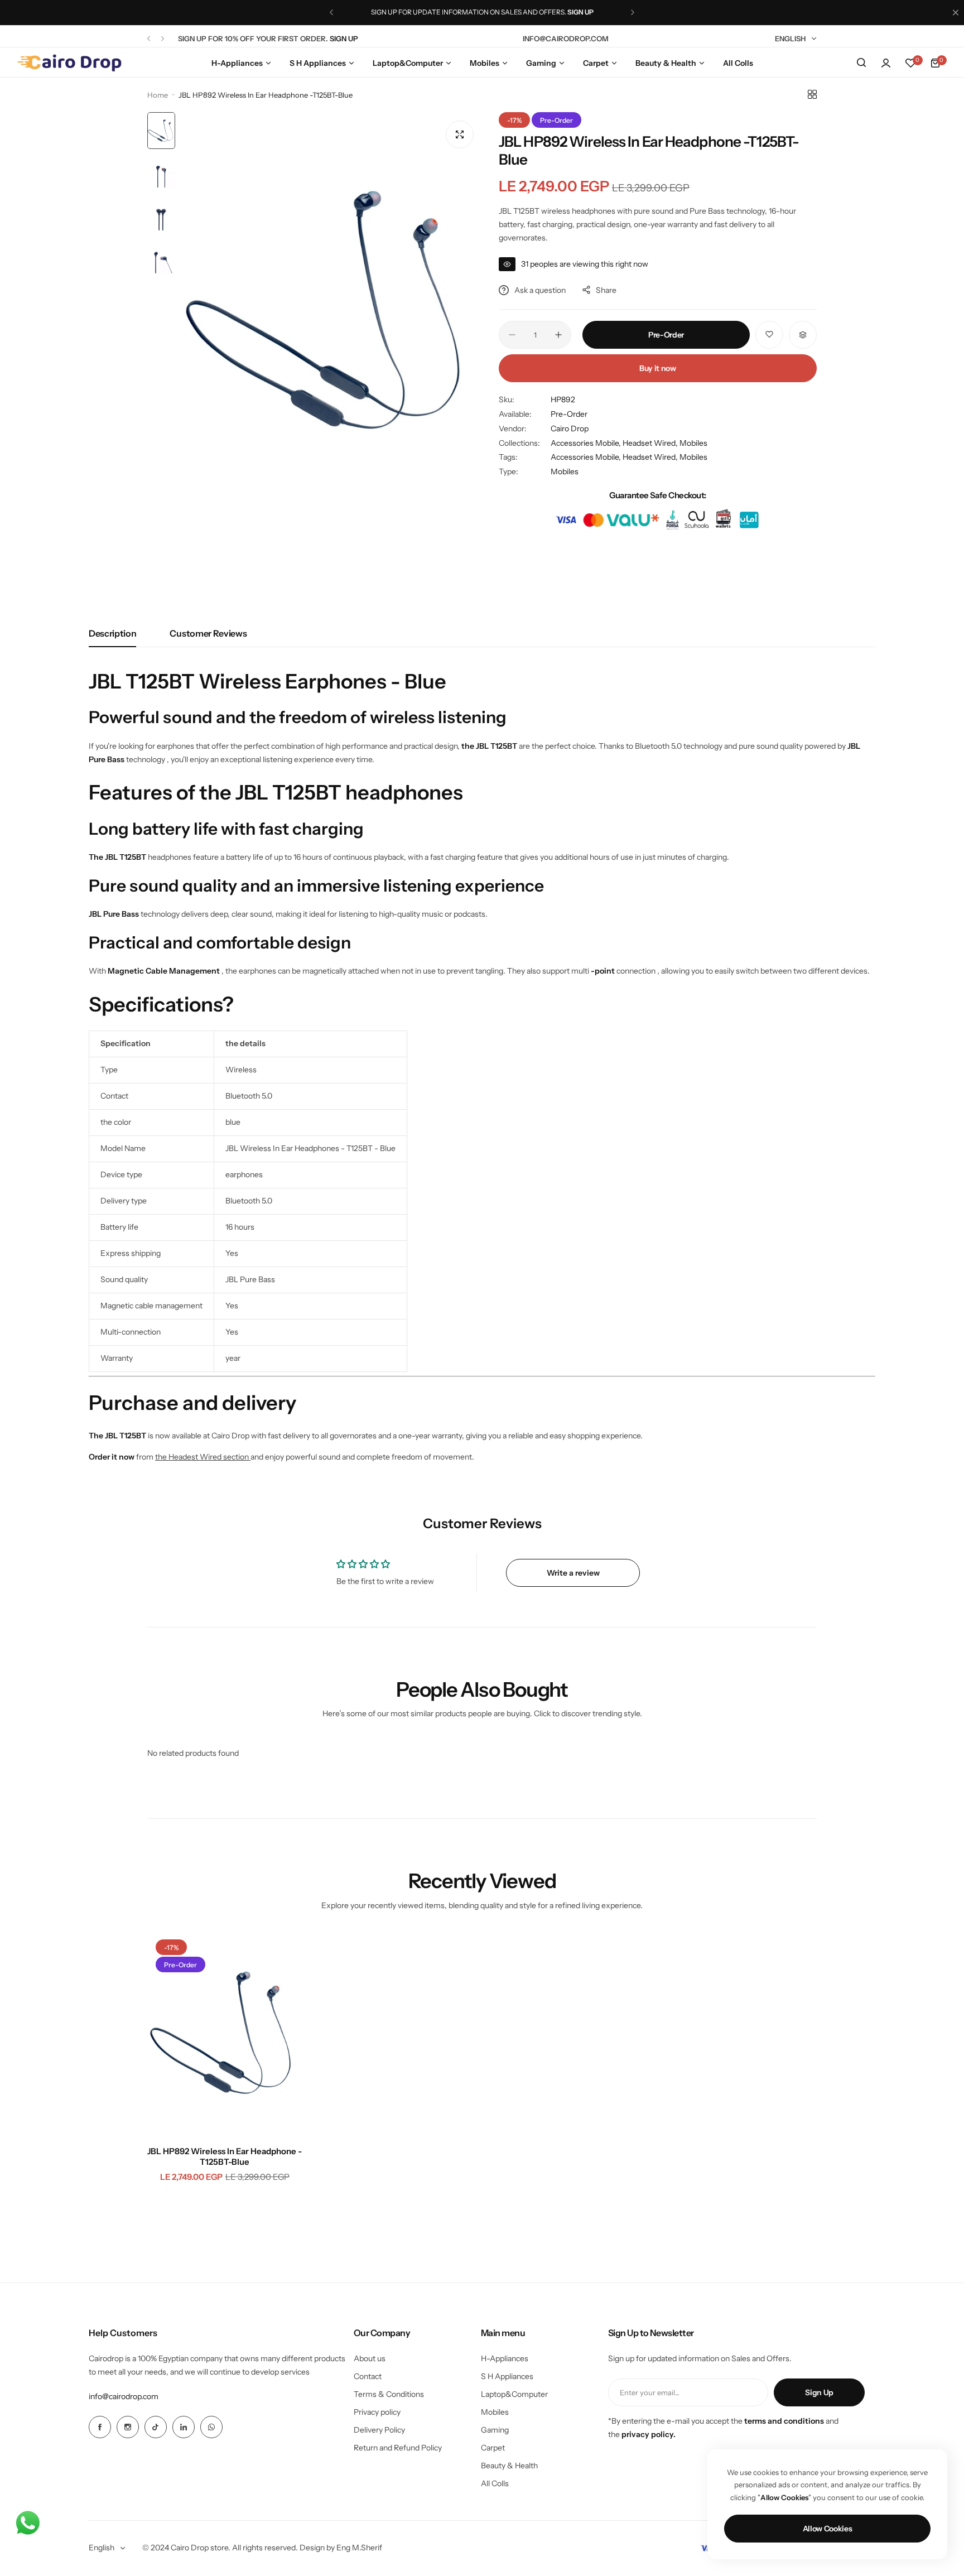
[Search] (861, 63)
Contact (368, 2376)
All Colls (495, 2483)
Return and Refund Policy (398, 2448)
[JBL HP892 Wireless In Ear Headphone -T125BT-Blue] (225, 2034)
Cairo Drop (570, 428)
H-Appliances (505, 2358)
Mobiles (693, 443)
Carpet (493, 2448)
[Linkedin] (184, 2427)
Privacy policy (377, 2412)
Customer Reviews (208, 633)
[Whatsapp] (211, 2427)
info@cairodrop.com (124, 2396)
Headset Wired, (651, 443)
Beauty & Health (509, 2466)
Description (112, 633)
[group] (331, 313)
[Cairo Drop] (69, 63)
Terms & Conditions (389, 2394)
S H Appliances (507, 2376)
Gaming (495, 2430)
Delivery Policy (379, 2430)
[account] (886, 63)
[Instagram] (128, 2427)
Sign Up (819, 2392)
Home (158, 95)
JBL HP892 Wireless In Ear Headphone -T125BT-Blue (225, 2156)
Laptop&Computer (514, 2394)
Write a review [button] (573, 1573)
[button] (331, 12)
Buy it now (658, 368)
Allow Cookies (828, 2529)
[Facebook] (100, 2427)
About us (370, 2358)
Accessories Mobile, (587, 443)
